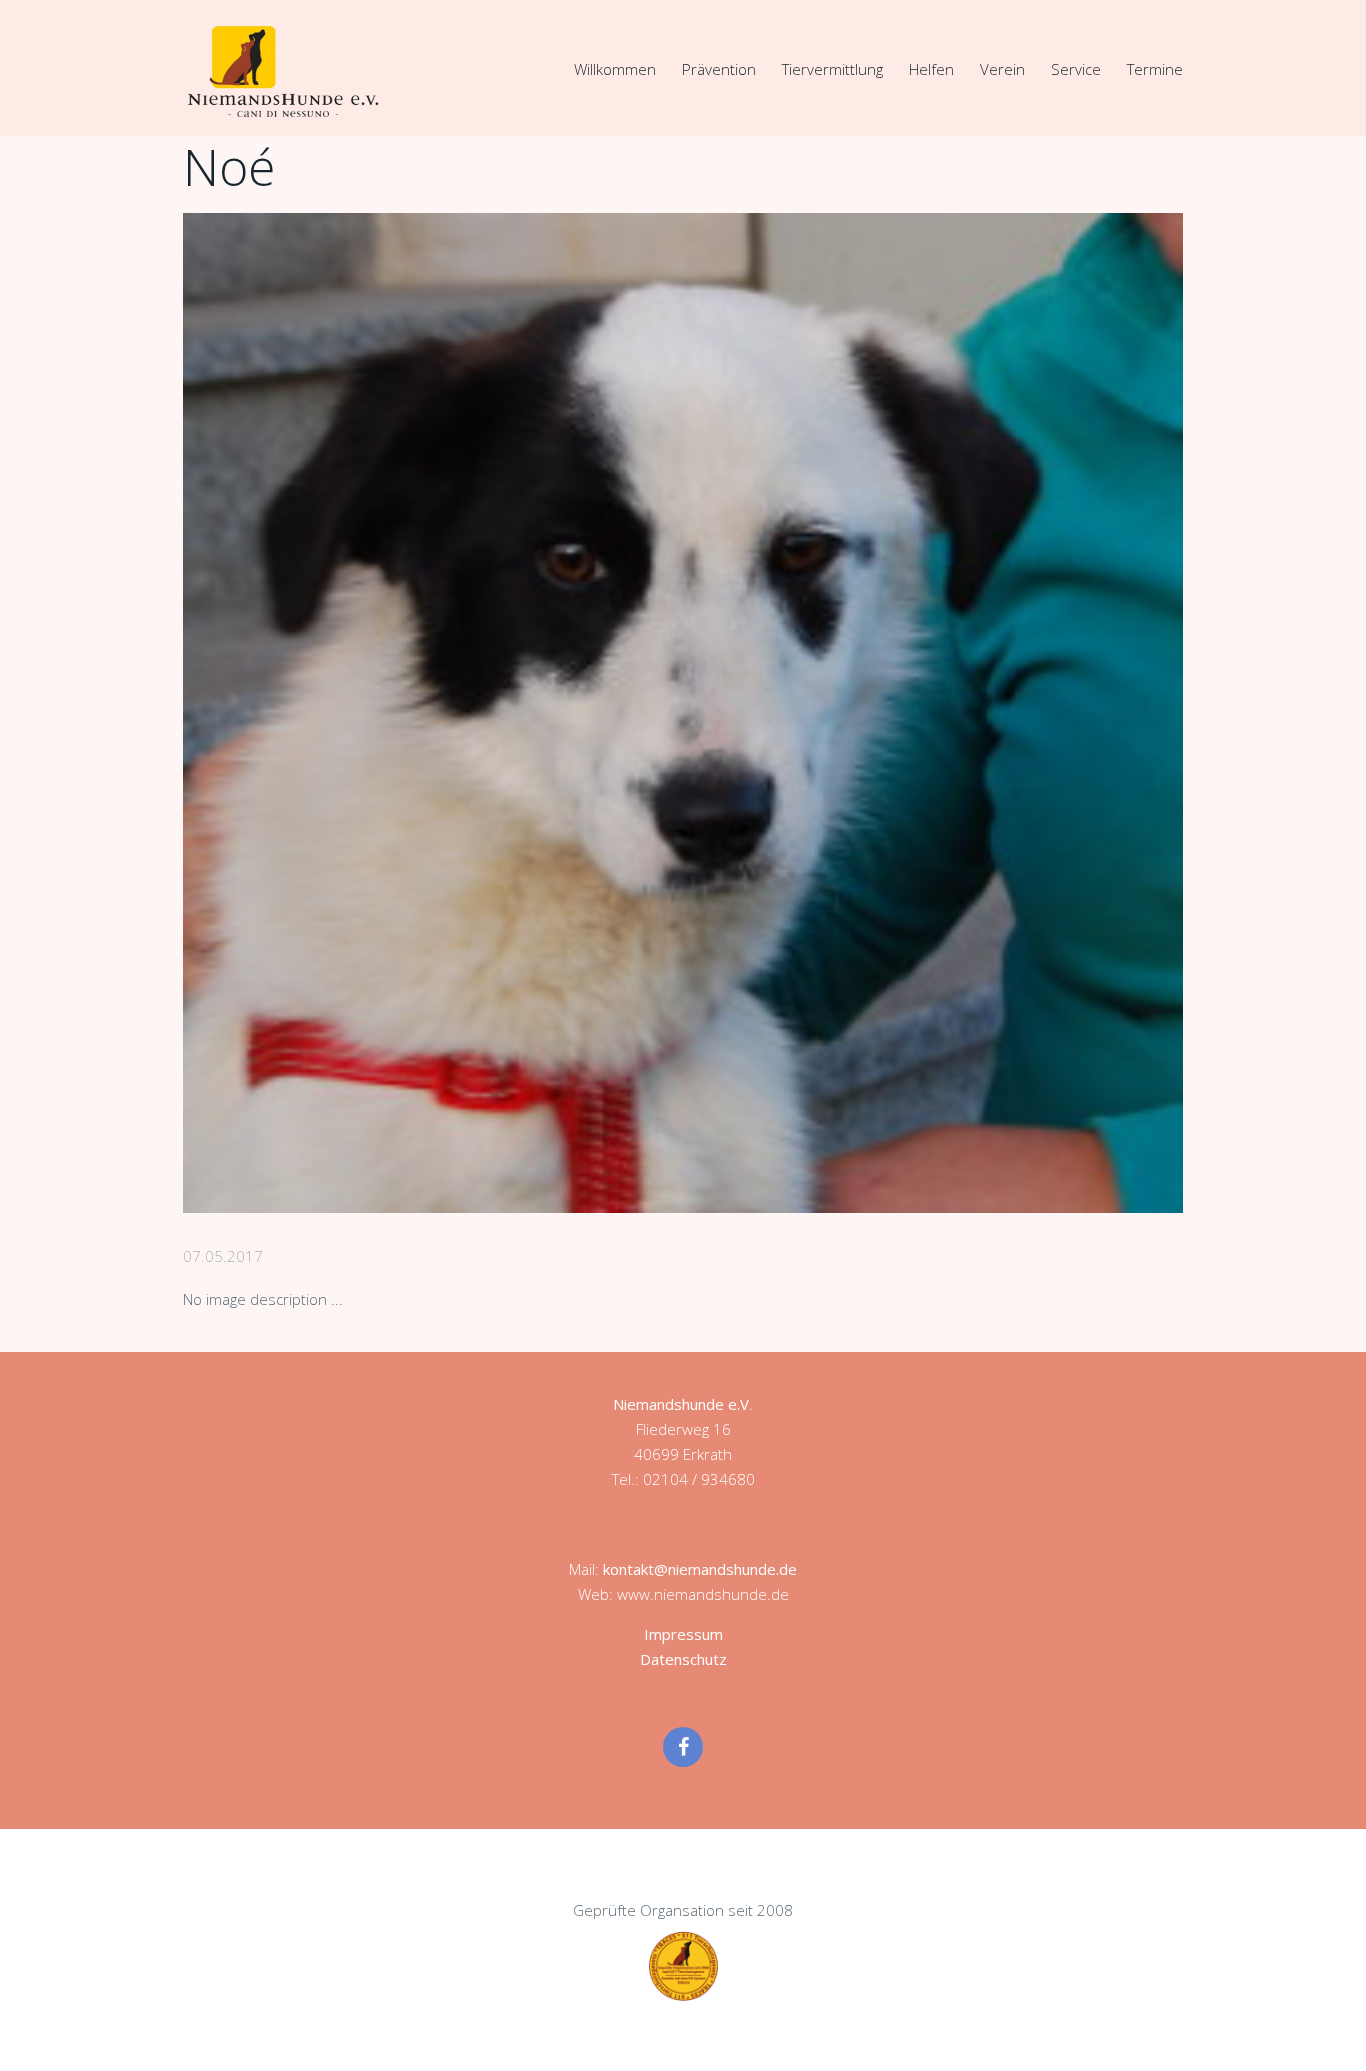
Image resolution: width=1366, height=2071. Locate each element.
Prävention (719, 69)
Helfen (931, 69)
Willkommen (615, 69)
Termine (1155, 69)
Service (1076, 69)
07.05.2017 (223, 1256)
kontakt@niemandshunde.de (700, 1569)
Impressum (683, 1634)
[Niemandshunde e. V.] (283, 71)
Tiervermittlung (832, 69)
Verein (1002, 69)
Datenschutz (683, 1659)
